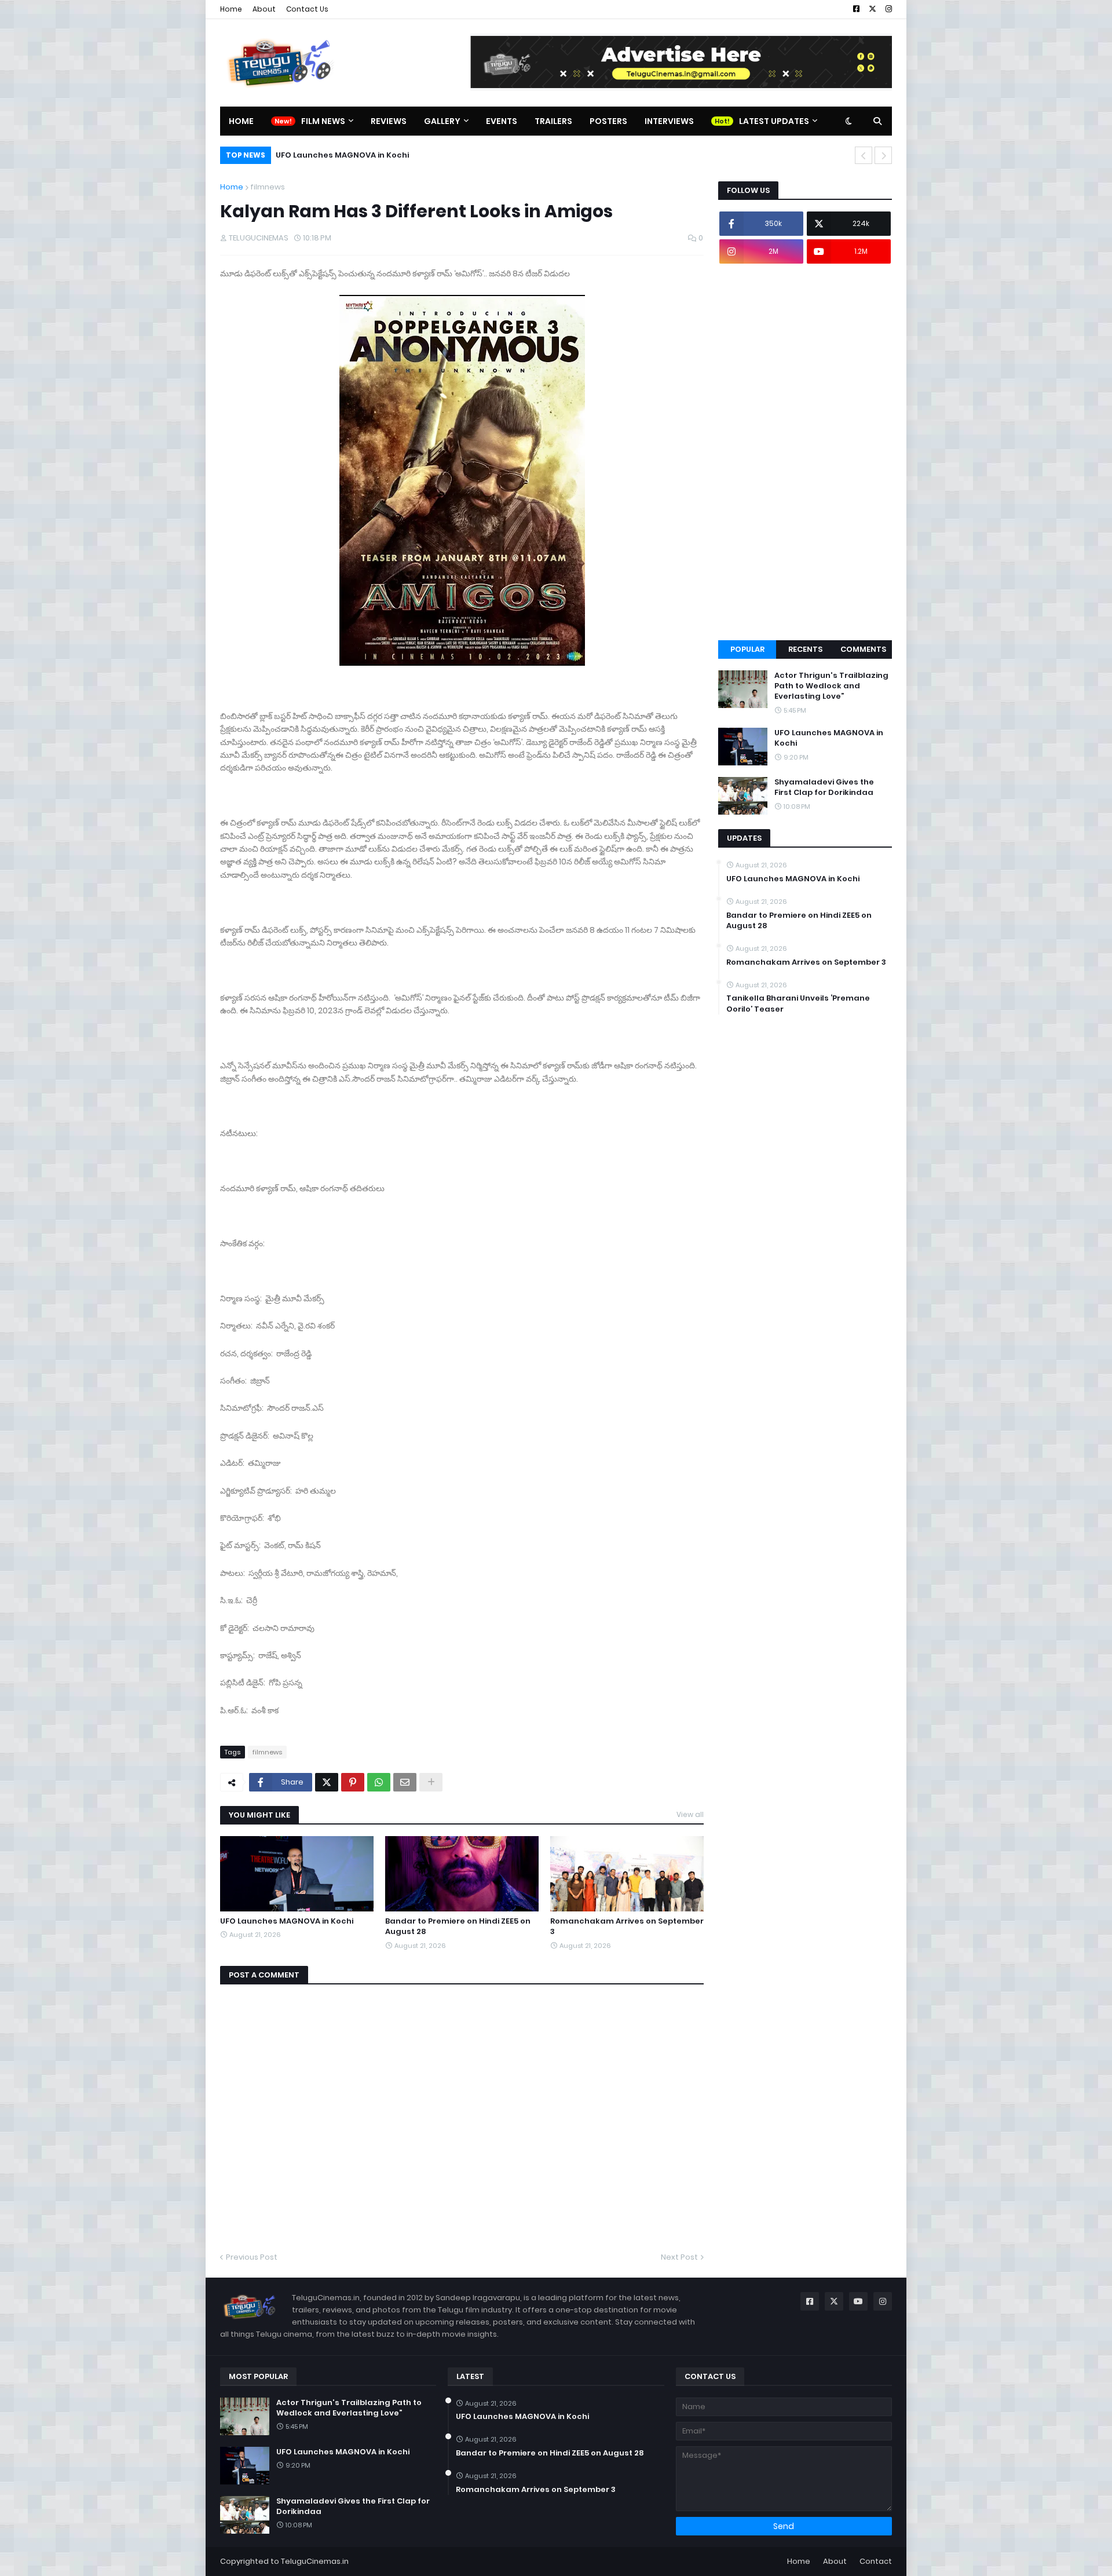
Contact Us (307, 9)
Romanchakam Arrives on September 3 (627, 1926)
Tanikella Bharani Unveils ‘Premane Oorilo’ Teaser (798, 1004)
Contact (876, 2561)
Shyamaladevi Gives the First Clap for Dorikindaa (379, 155)
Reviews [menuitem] (389, 121)
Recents (805, 649)
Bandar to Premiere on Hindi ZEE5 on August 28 (458, 1926)
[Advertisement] (805, 452)
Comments (863, 649)
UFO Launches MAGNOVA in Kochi (287, 1921)
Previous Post (252, 2257)
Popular (747, 649)
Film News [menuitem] (323, 121)
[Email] (405, 1782)
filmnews (268, 187)
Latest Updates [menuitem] (774, 121)
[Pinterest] (353, 1782)
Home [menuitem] (241, 121)
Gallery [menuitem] (442, 121)
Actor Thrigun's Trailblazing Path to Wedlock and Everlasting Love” (831, 686)
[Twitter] (327, 1782)
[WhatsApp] (379, 1782)
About (264, 9)
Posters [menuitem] (608, 121)
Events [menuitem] (502, 121)
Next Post (679, 2257)
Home (231, 9)
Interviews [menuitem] (669, 121)
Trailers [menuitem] (553, 121)
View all (690, 1814)
